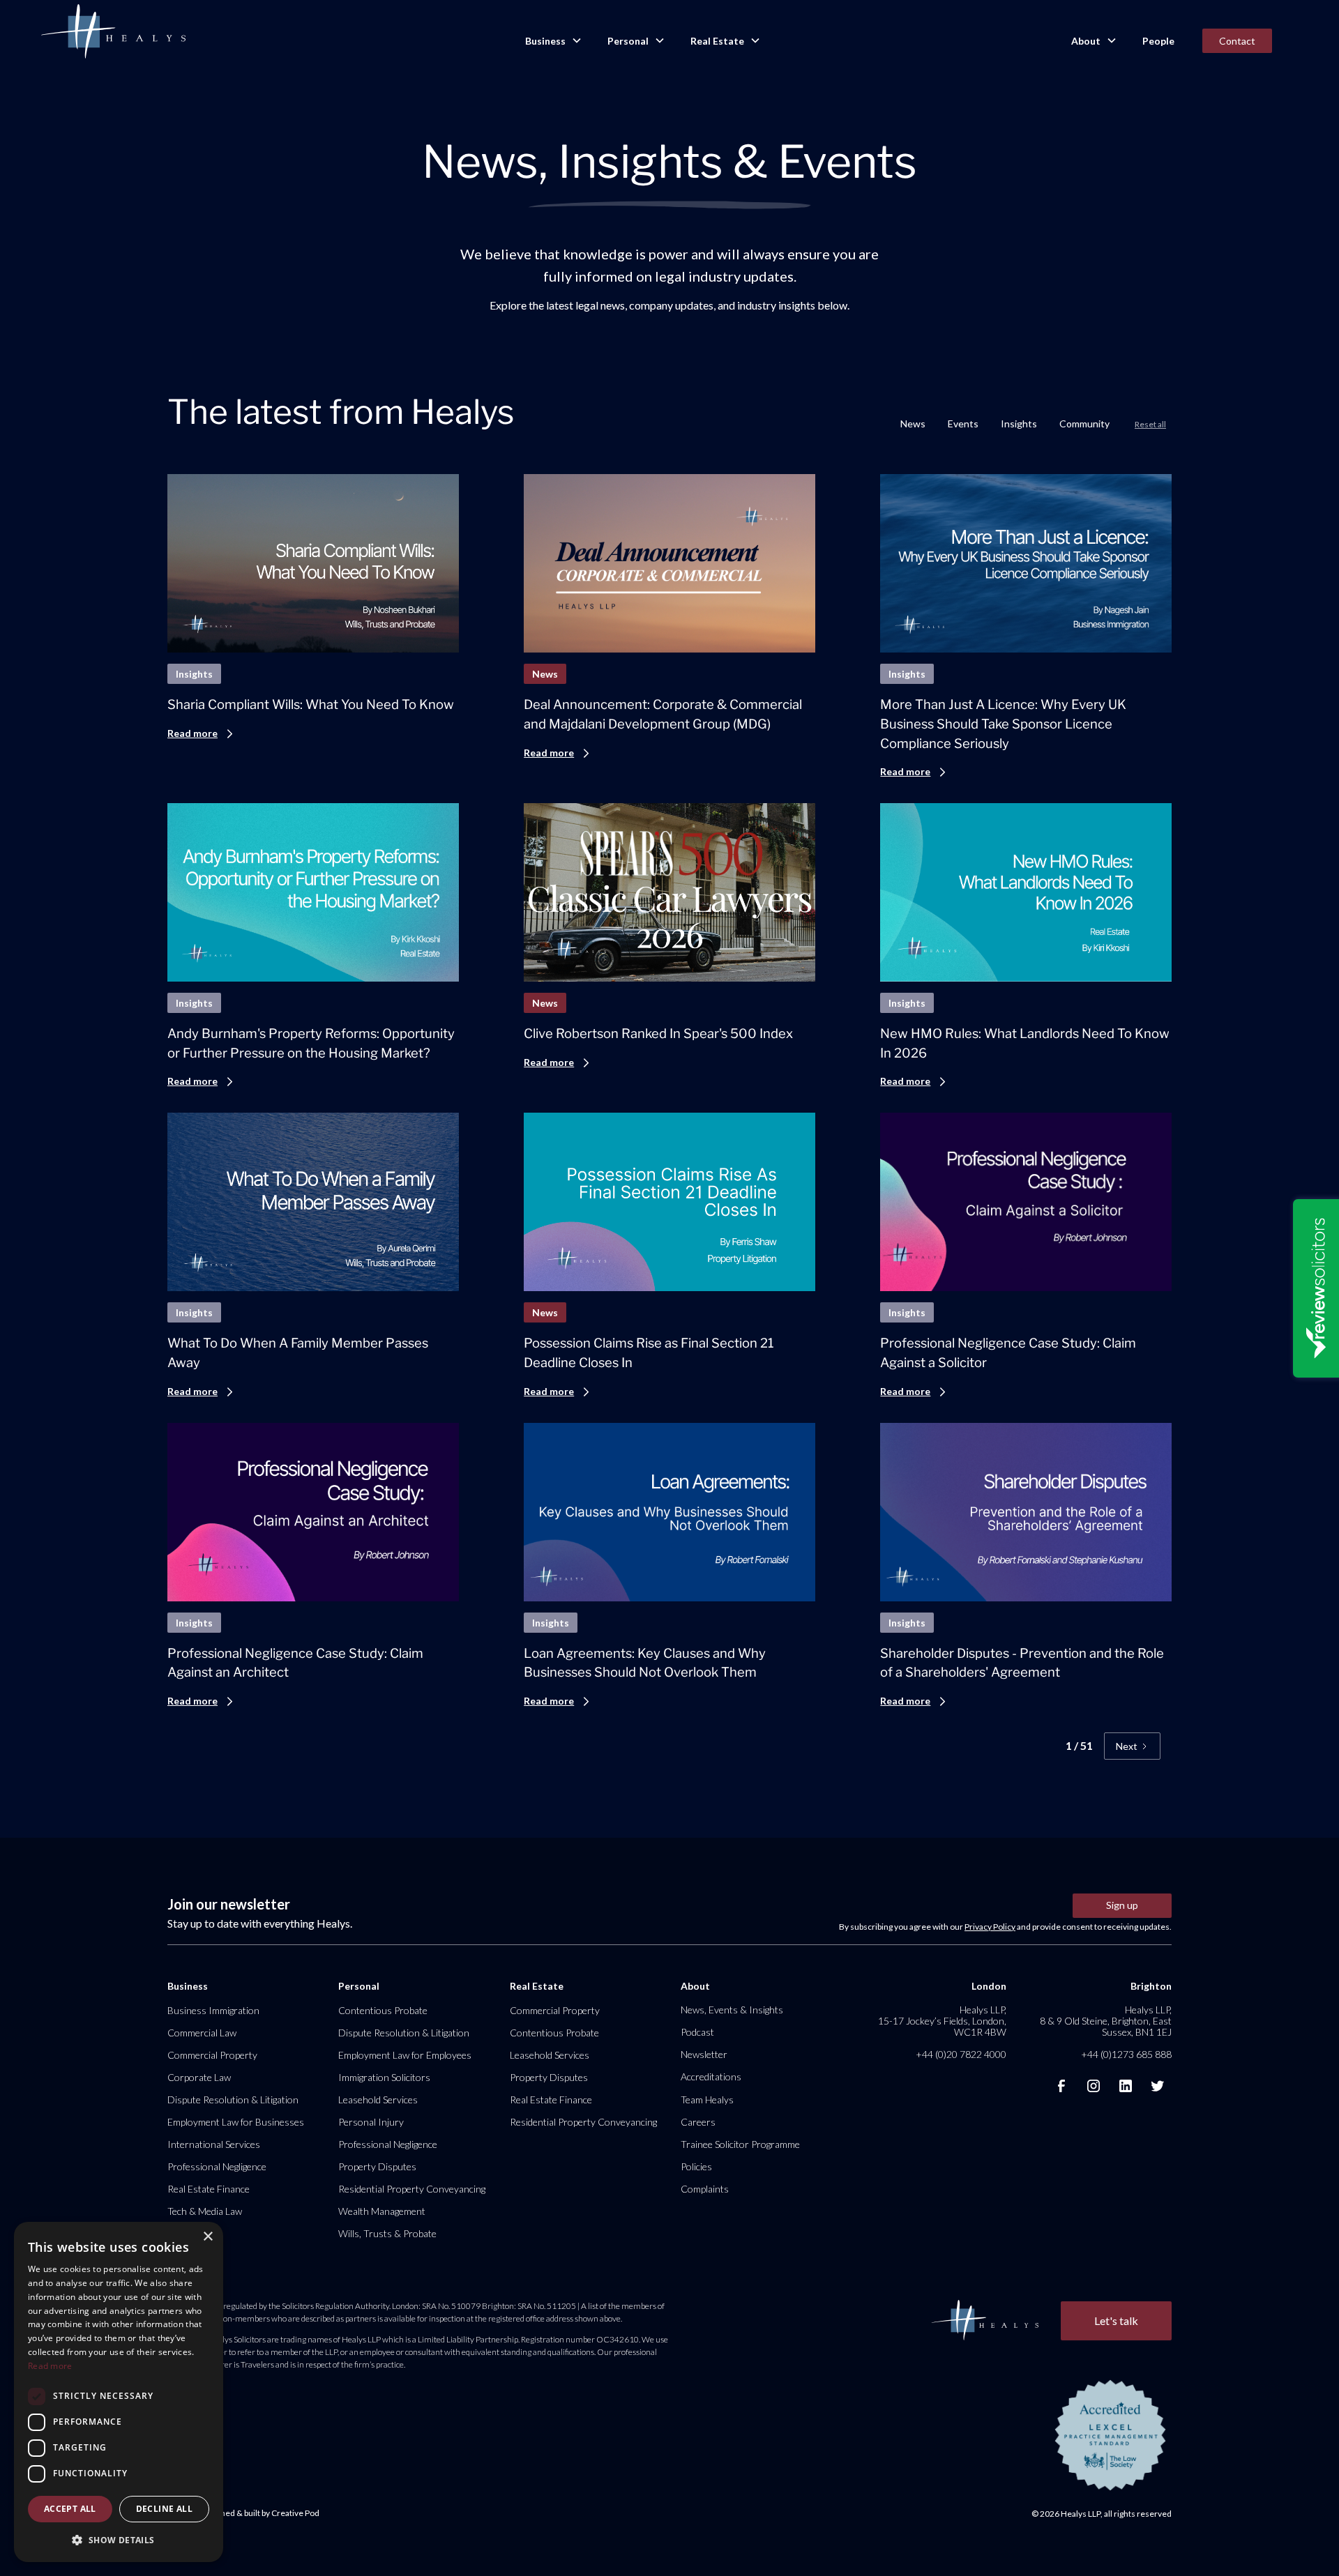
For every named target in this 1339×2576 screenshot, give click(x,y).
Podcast (697, 2032)
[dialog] (119, 2392)
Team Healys (707, 2099)
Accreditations (711, 2076)
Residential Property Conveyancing (412, 2189)
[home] (113, 32)
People (1158, 41)
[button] (552, 41)
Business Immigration (213, 2010)
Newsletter (704, 2054)
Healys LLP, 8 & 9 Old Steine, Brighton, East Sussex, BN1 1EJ (1106, 2021)
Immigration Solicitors (384, 2077)
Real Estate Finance (209, 2189)
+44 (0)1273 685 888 (1126, 2054)
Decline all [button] (164, 2509)
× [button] (207, 2237)
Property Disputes (377, 2166)
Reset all (1150, 424)
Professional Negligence (217, 2166)
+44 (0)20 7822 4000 (961, 2054)
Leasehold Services (378, 2099)
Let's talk (1116, 2320)
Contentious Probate (383, 2010)
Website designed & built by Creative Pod (243, 2513)
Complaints (705, 2189)
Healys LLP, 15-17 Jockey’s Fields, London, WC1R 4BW (942, 2021)
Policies (696, 2166)
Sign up (1122, 1905)
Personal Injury (371, 2122)
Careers (698, 2122)
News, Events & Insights (732, 2010)
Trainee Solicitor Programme (740, 2144)
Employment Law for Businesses (236, 2122)
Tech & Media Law (205, 2211)
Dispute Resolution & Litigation (233, 2099)
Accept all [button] (70, 2509)
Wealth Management (382, 2211)
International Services (214, 2144)
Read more (50, 2366)
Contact (1237, 41)
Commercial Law (202, 2033)
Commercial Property (212, 2055)
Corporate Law (199, 2077)
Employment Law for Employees (405, 2055)
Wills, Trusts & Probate (387, 2233)
